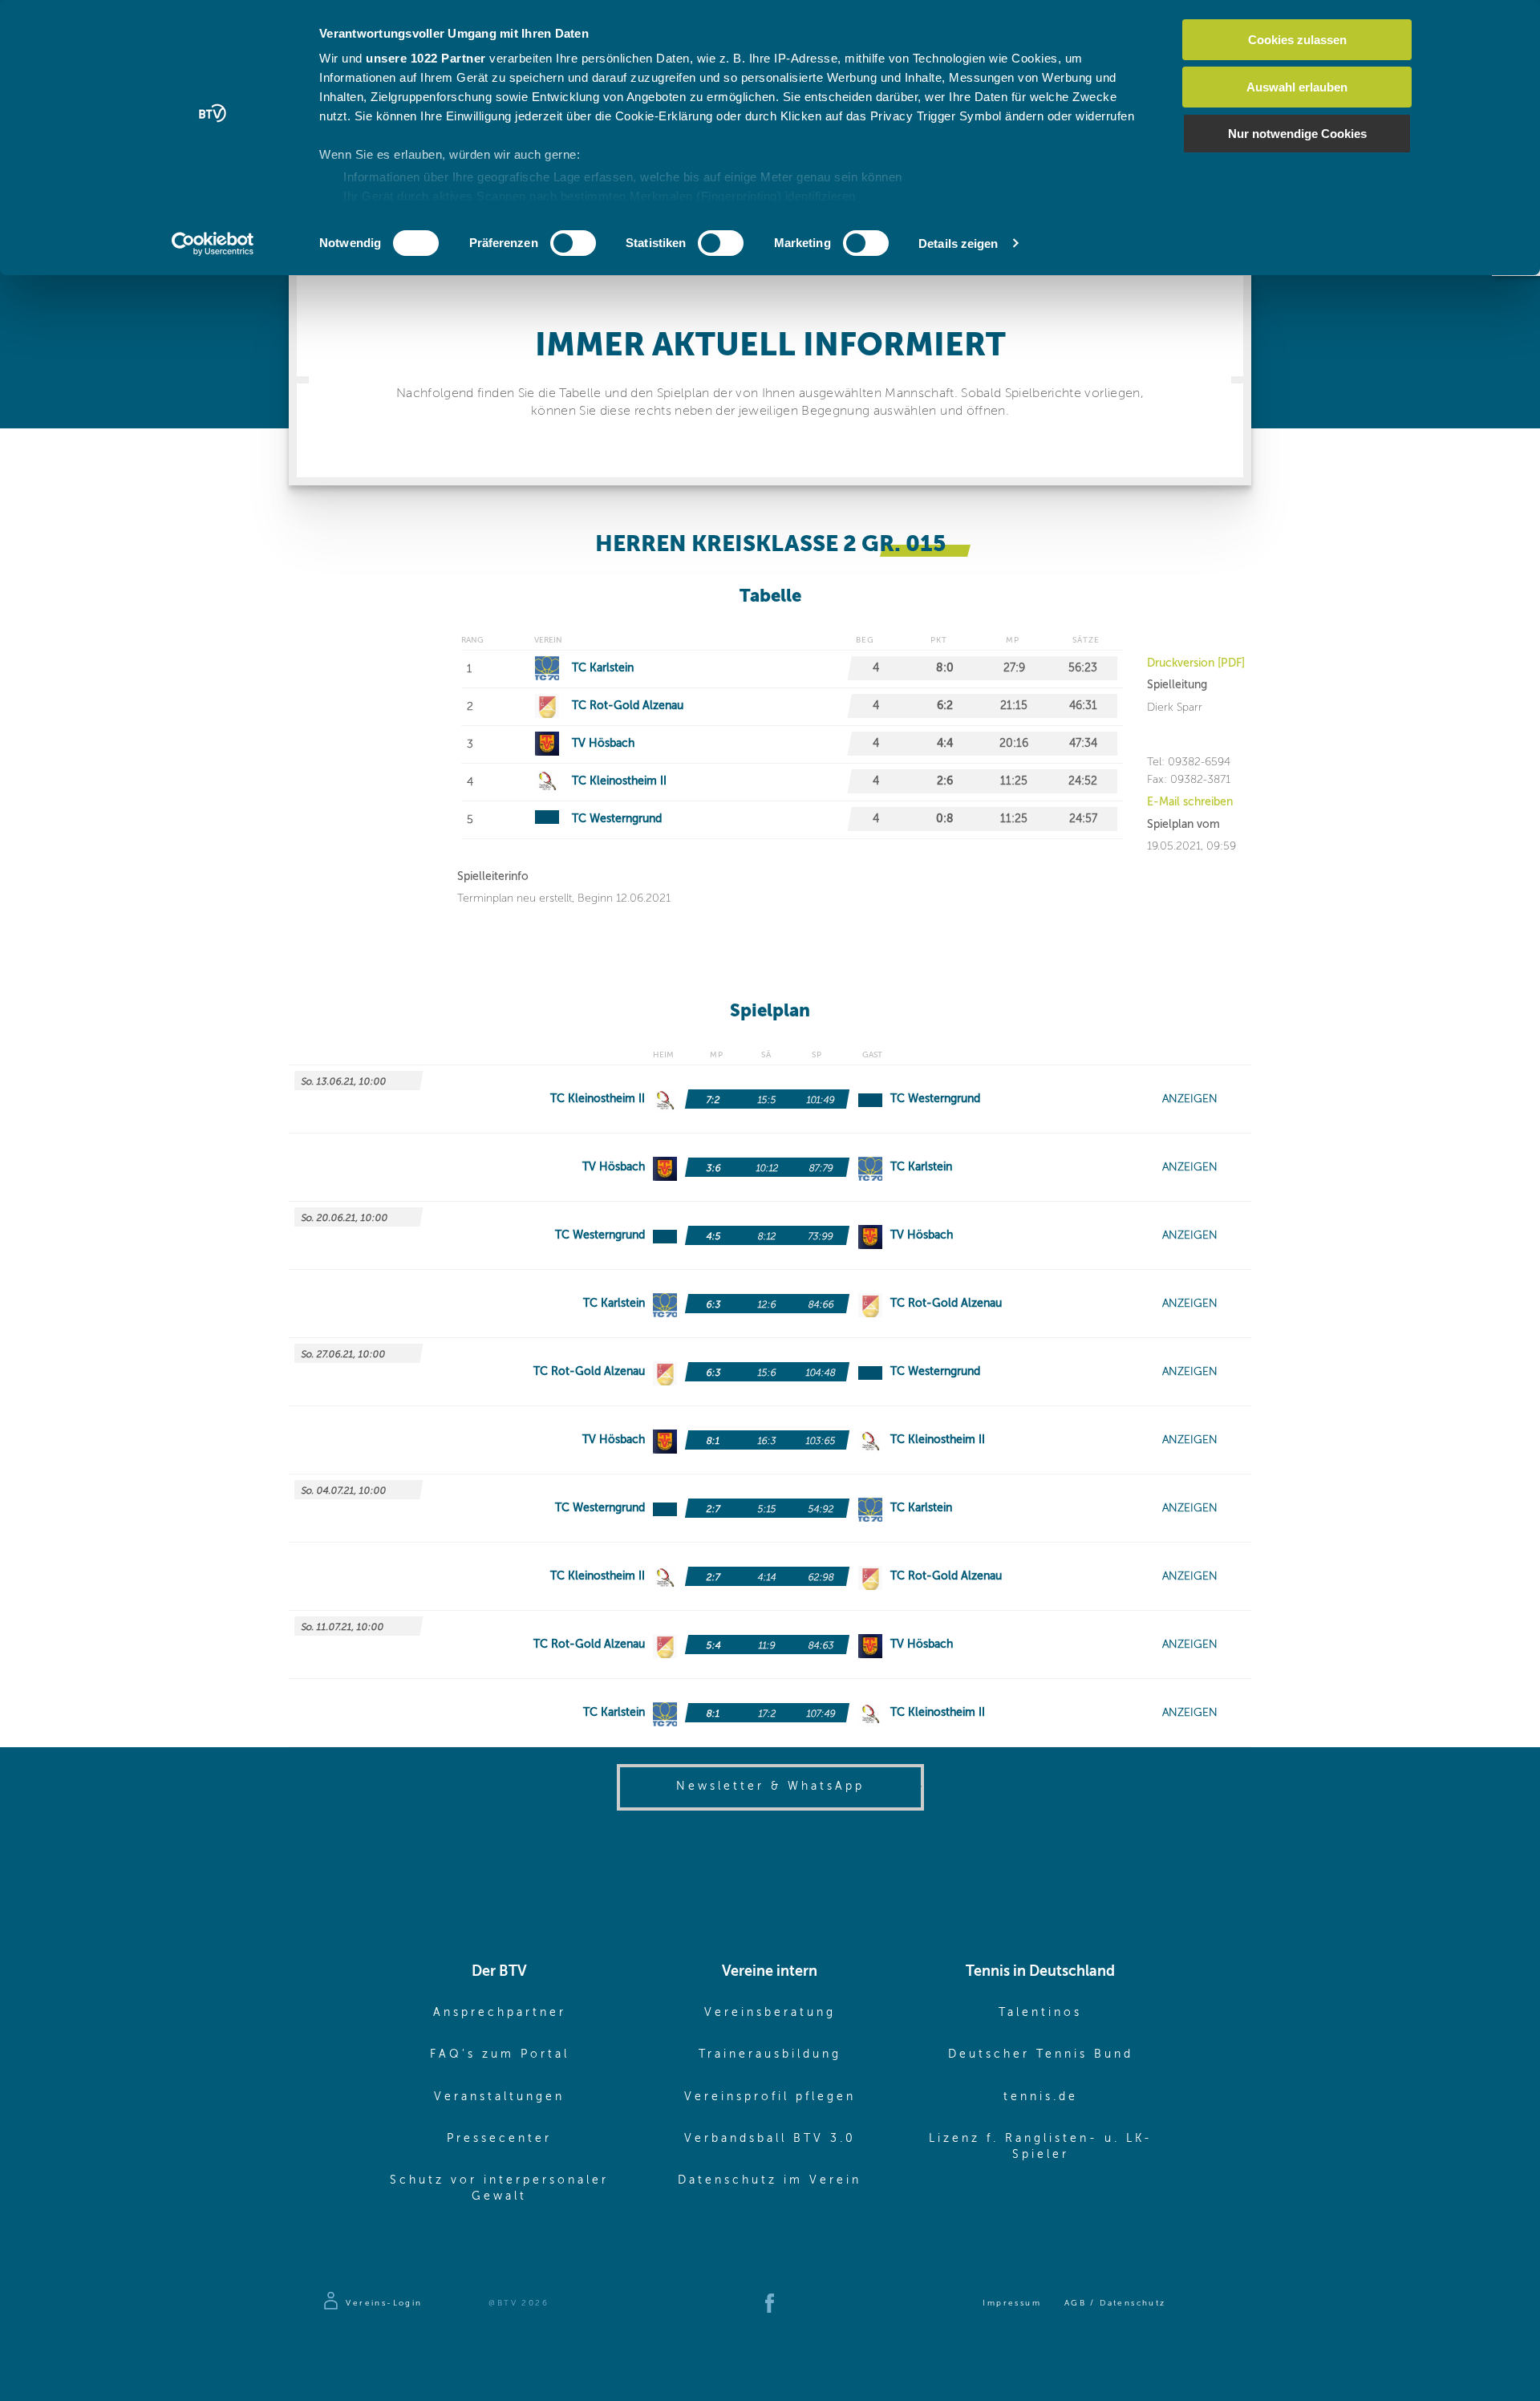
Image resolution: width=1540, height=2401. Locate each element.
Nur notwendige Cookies (1297, 134)
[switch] (573, 243)
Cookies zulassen (1297, 40)
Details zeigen (958, 243)
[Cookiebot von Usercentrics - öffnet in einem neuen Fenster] (213, 244)
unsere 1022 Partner (426, 58)
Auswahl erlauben (1297, 87)
